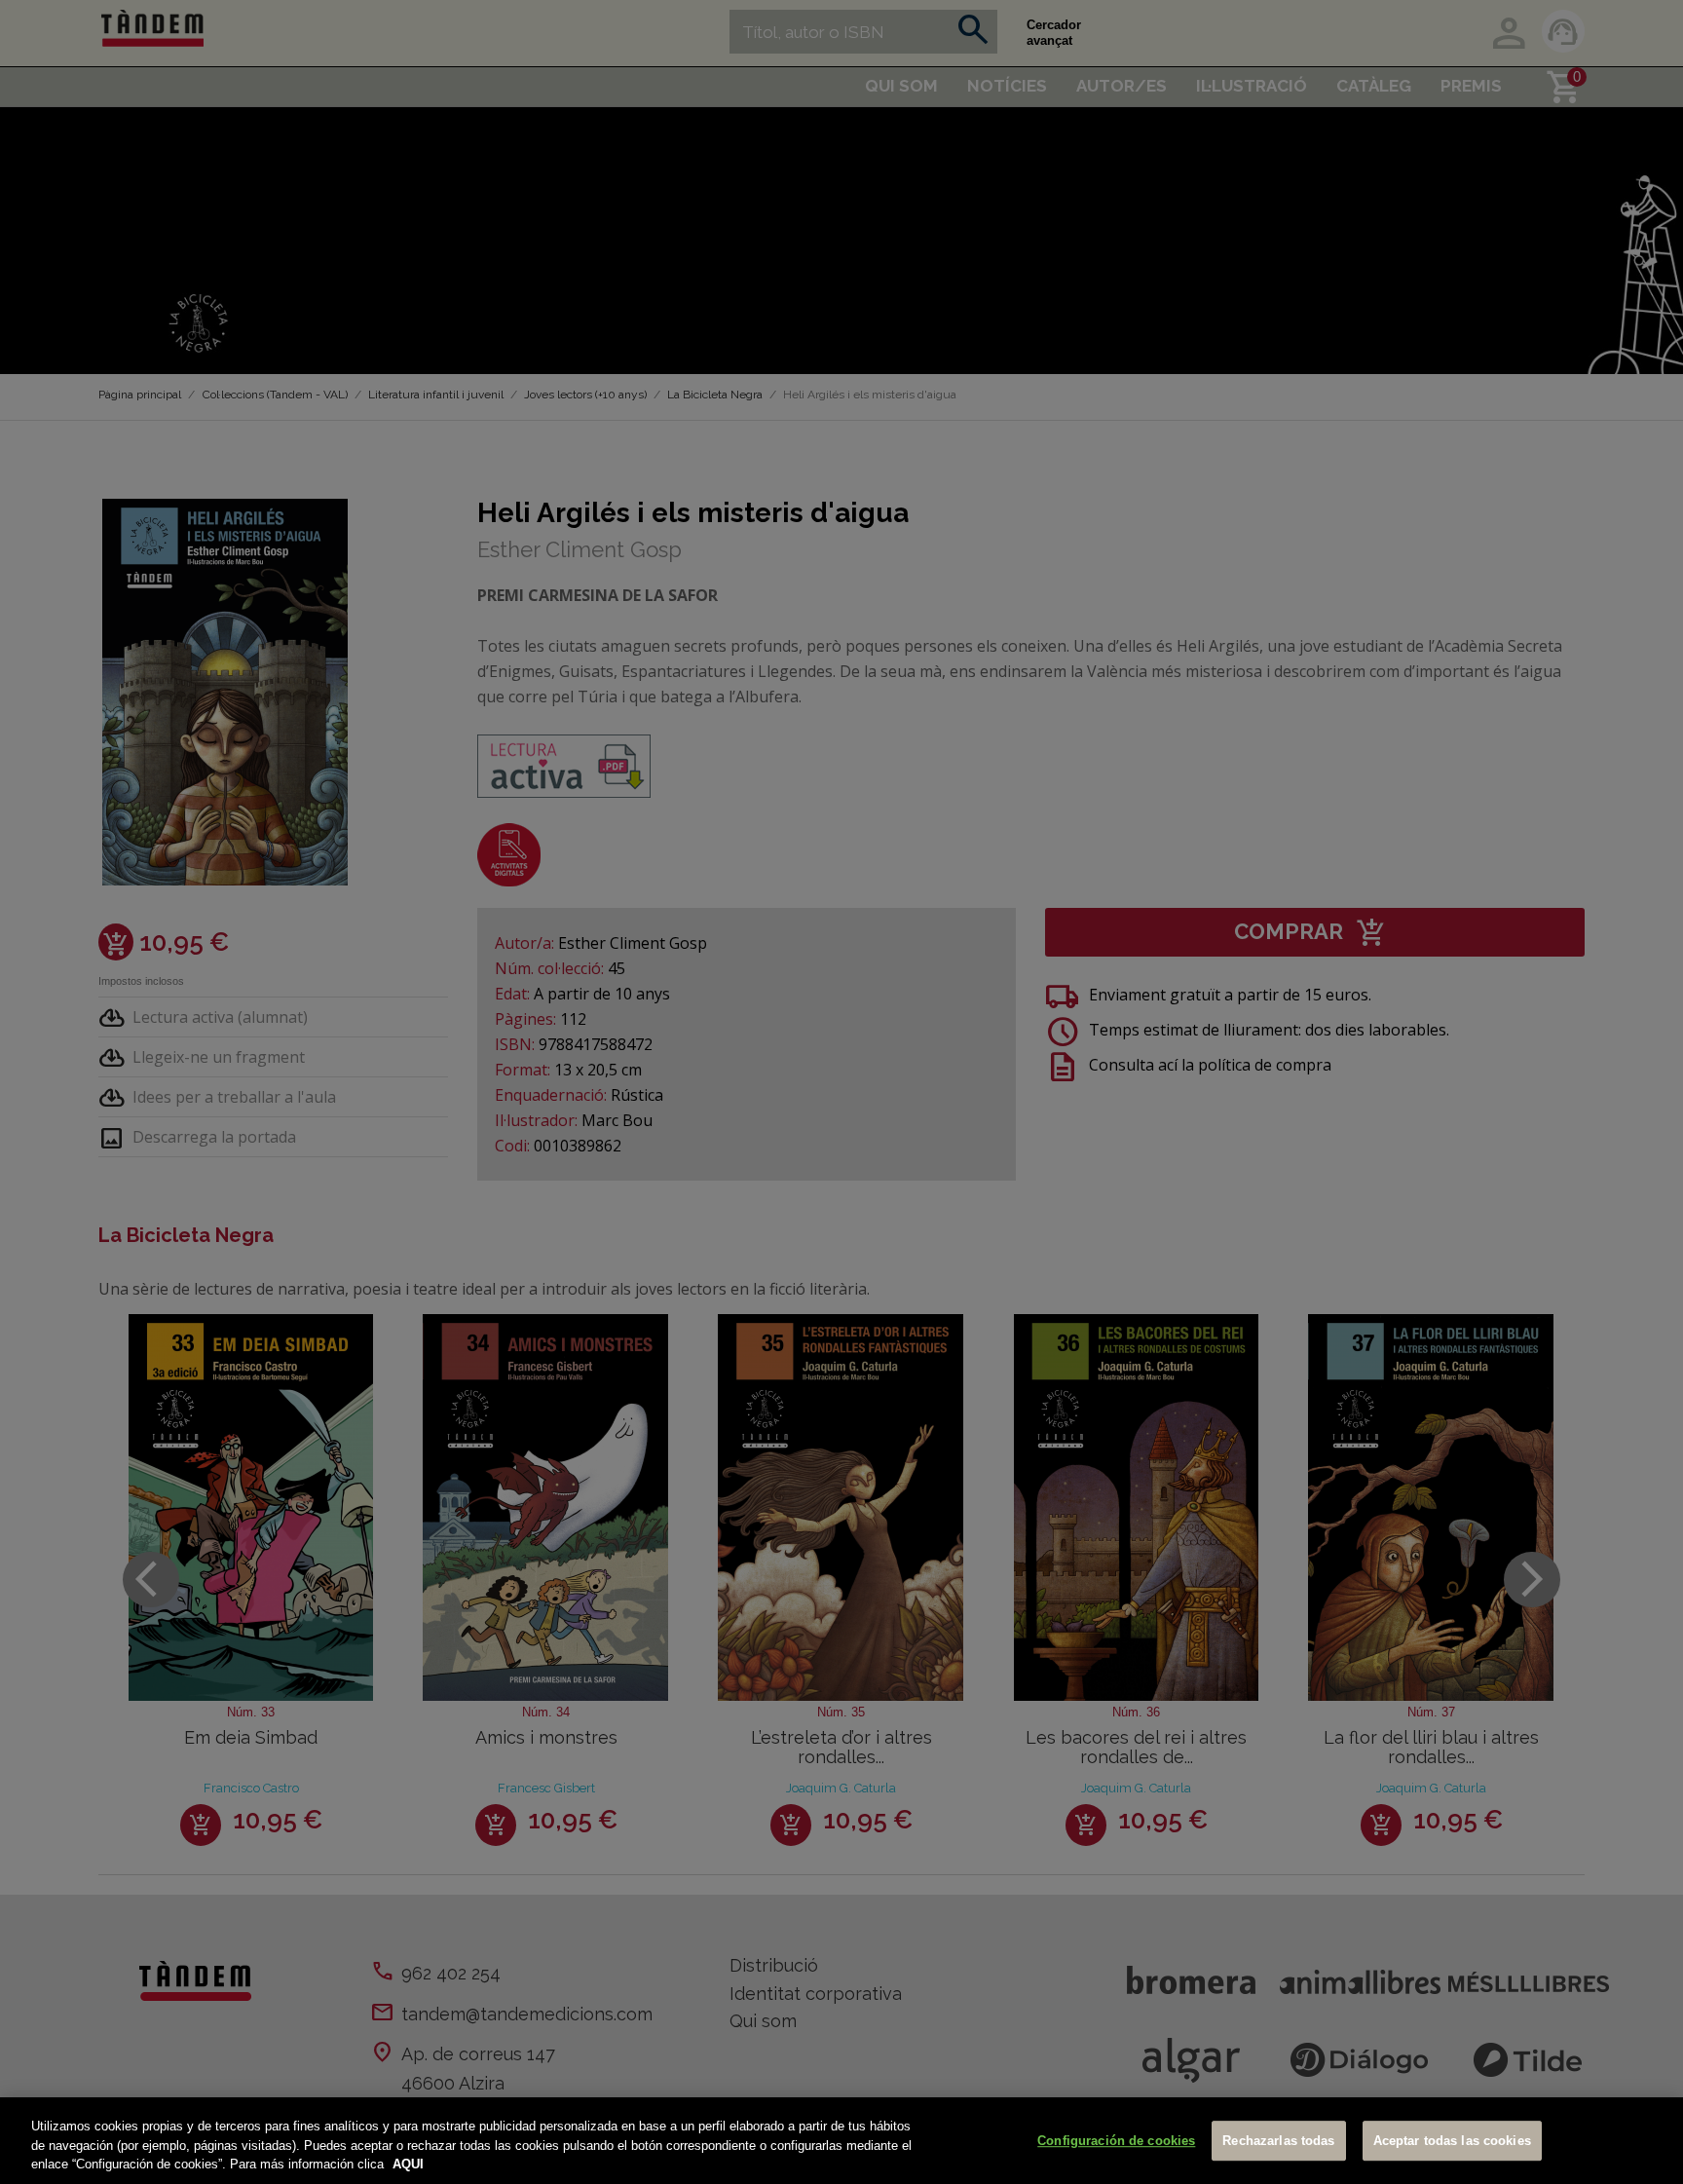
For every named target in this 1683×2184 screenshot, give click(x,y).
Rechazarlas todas (1278, 2141)
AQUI (408, 2164)
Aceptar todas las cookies (1452, 2141)
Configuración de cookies (1116, 2141)
